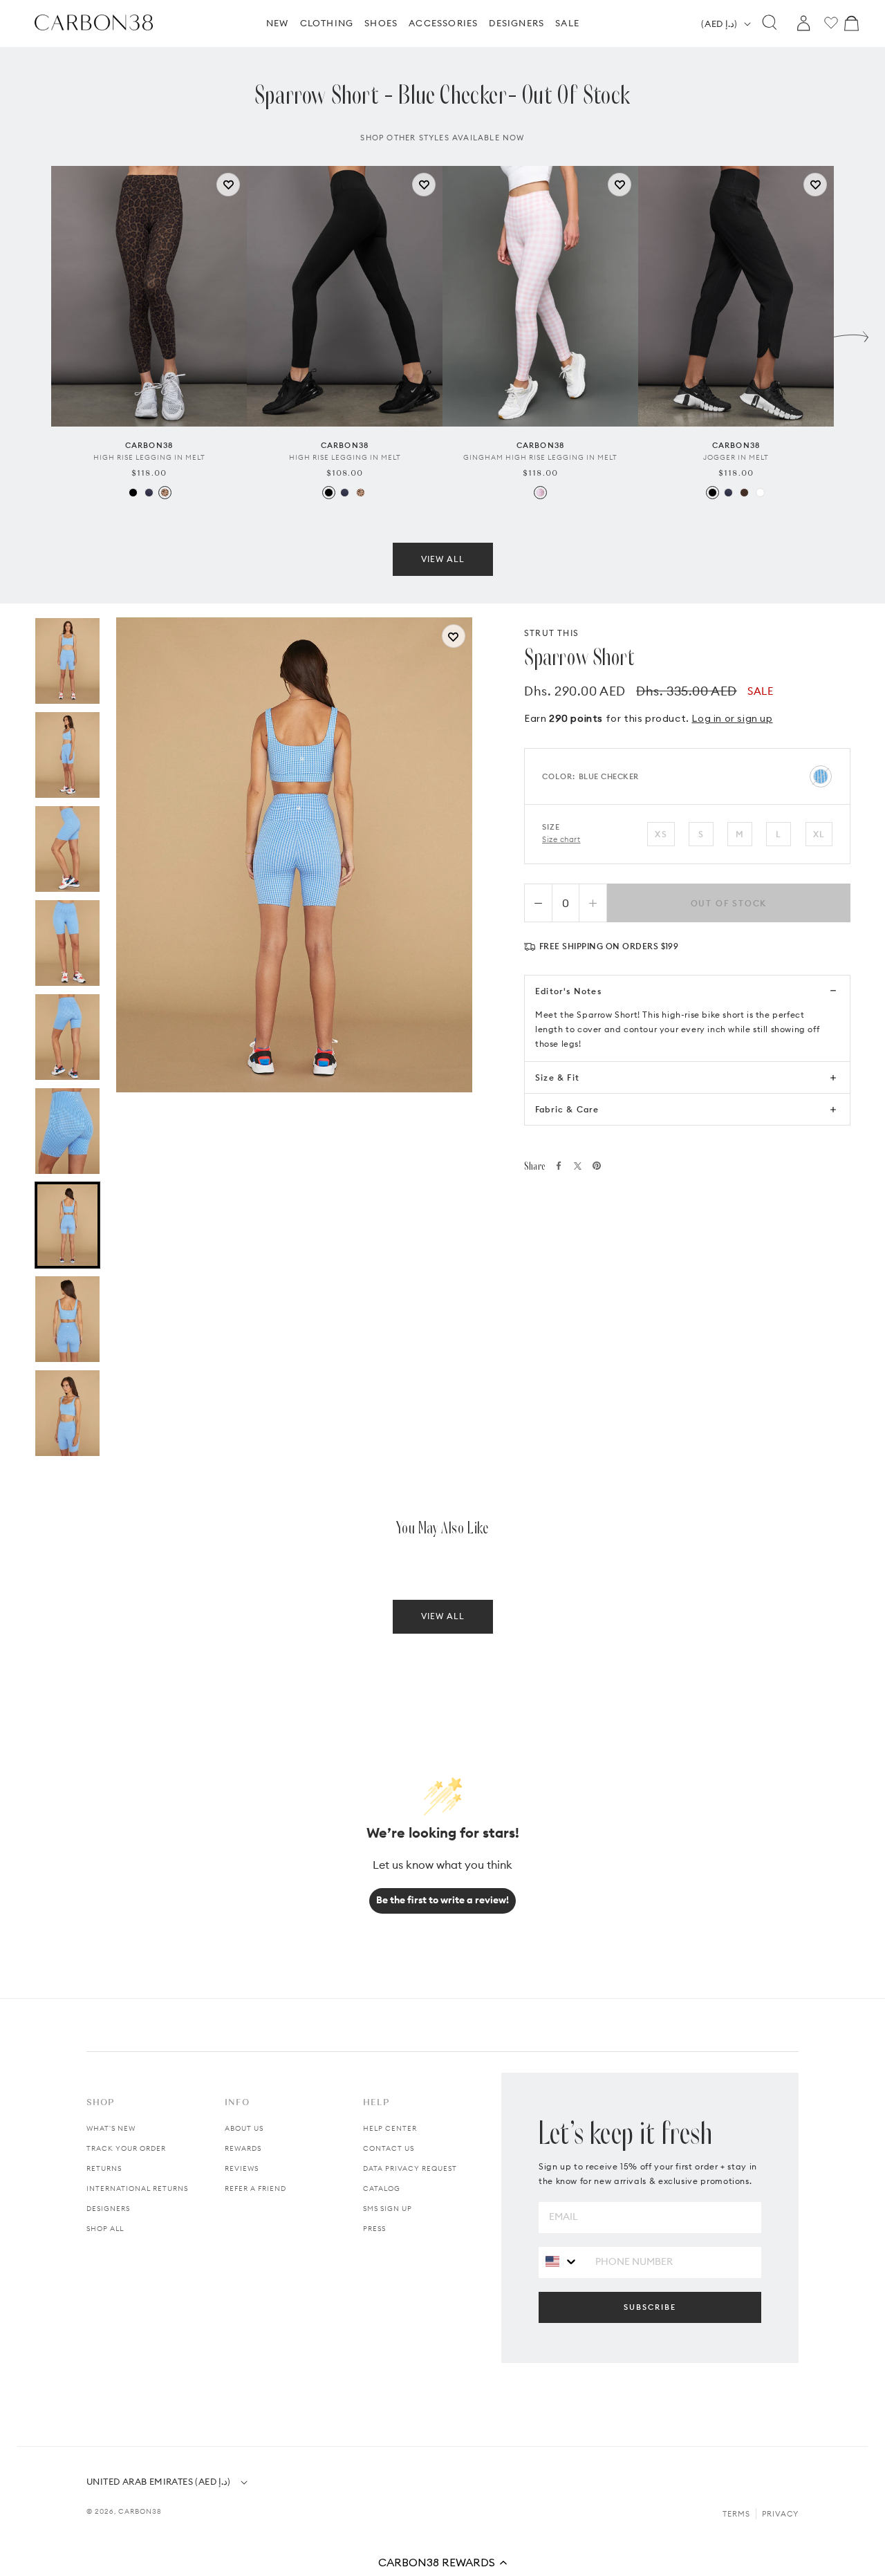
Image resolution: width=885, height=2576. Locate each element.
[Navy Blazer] (149, 493)
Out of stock (729, 903)
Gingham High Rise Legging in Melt (540, 457)
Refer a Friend (255, 2188)
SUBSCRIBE (650, 2307)
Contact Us (389, 2148)
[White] (760, 493)
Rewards (243, 2148)
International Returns (137, 2188)
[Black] (133, 493)
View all (443, 559)
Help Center (390, 2128)
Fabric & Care (567, 1109)
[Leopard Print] (165, 493)
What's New (111, 2128)
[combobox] (562, 2262)
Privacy (780, 2514)
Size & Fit (557, 1077)
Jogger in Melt (736, 457)
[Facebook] (559, 1166)
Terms (736, 2514)
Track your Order (126, 2148)
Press (374, 2229)
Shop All (105, 2229)
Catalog (382, 2188)
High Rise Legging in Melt (149, 457)
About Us (244, 2128)
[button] (442, 2562)
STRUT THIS (551, 633)
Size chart (561, 839)
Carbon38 (140, 2511)
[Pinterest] (597, 1166)
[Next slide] (851, 333)
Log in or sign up (732, 718)
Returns (104, 2168)
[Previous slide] (34, 333)
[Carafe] (744, 493)
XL (819, 834)
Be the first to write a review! (442, 1900)
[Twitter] (578, 1166)
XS (661, 834)
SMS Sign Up (388, 2209)
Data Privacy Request (410, 2168)
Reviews (242, 2168)
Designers (108, 2209)
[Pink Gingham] (540, 493)
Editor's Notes (568, 991)
